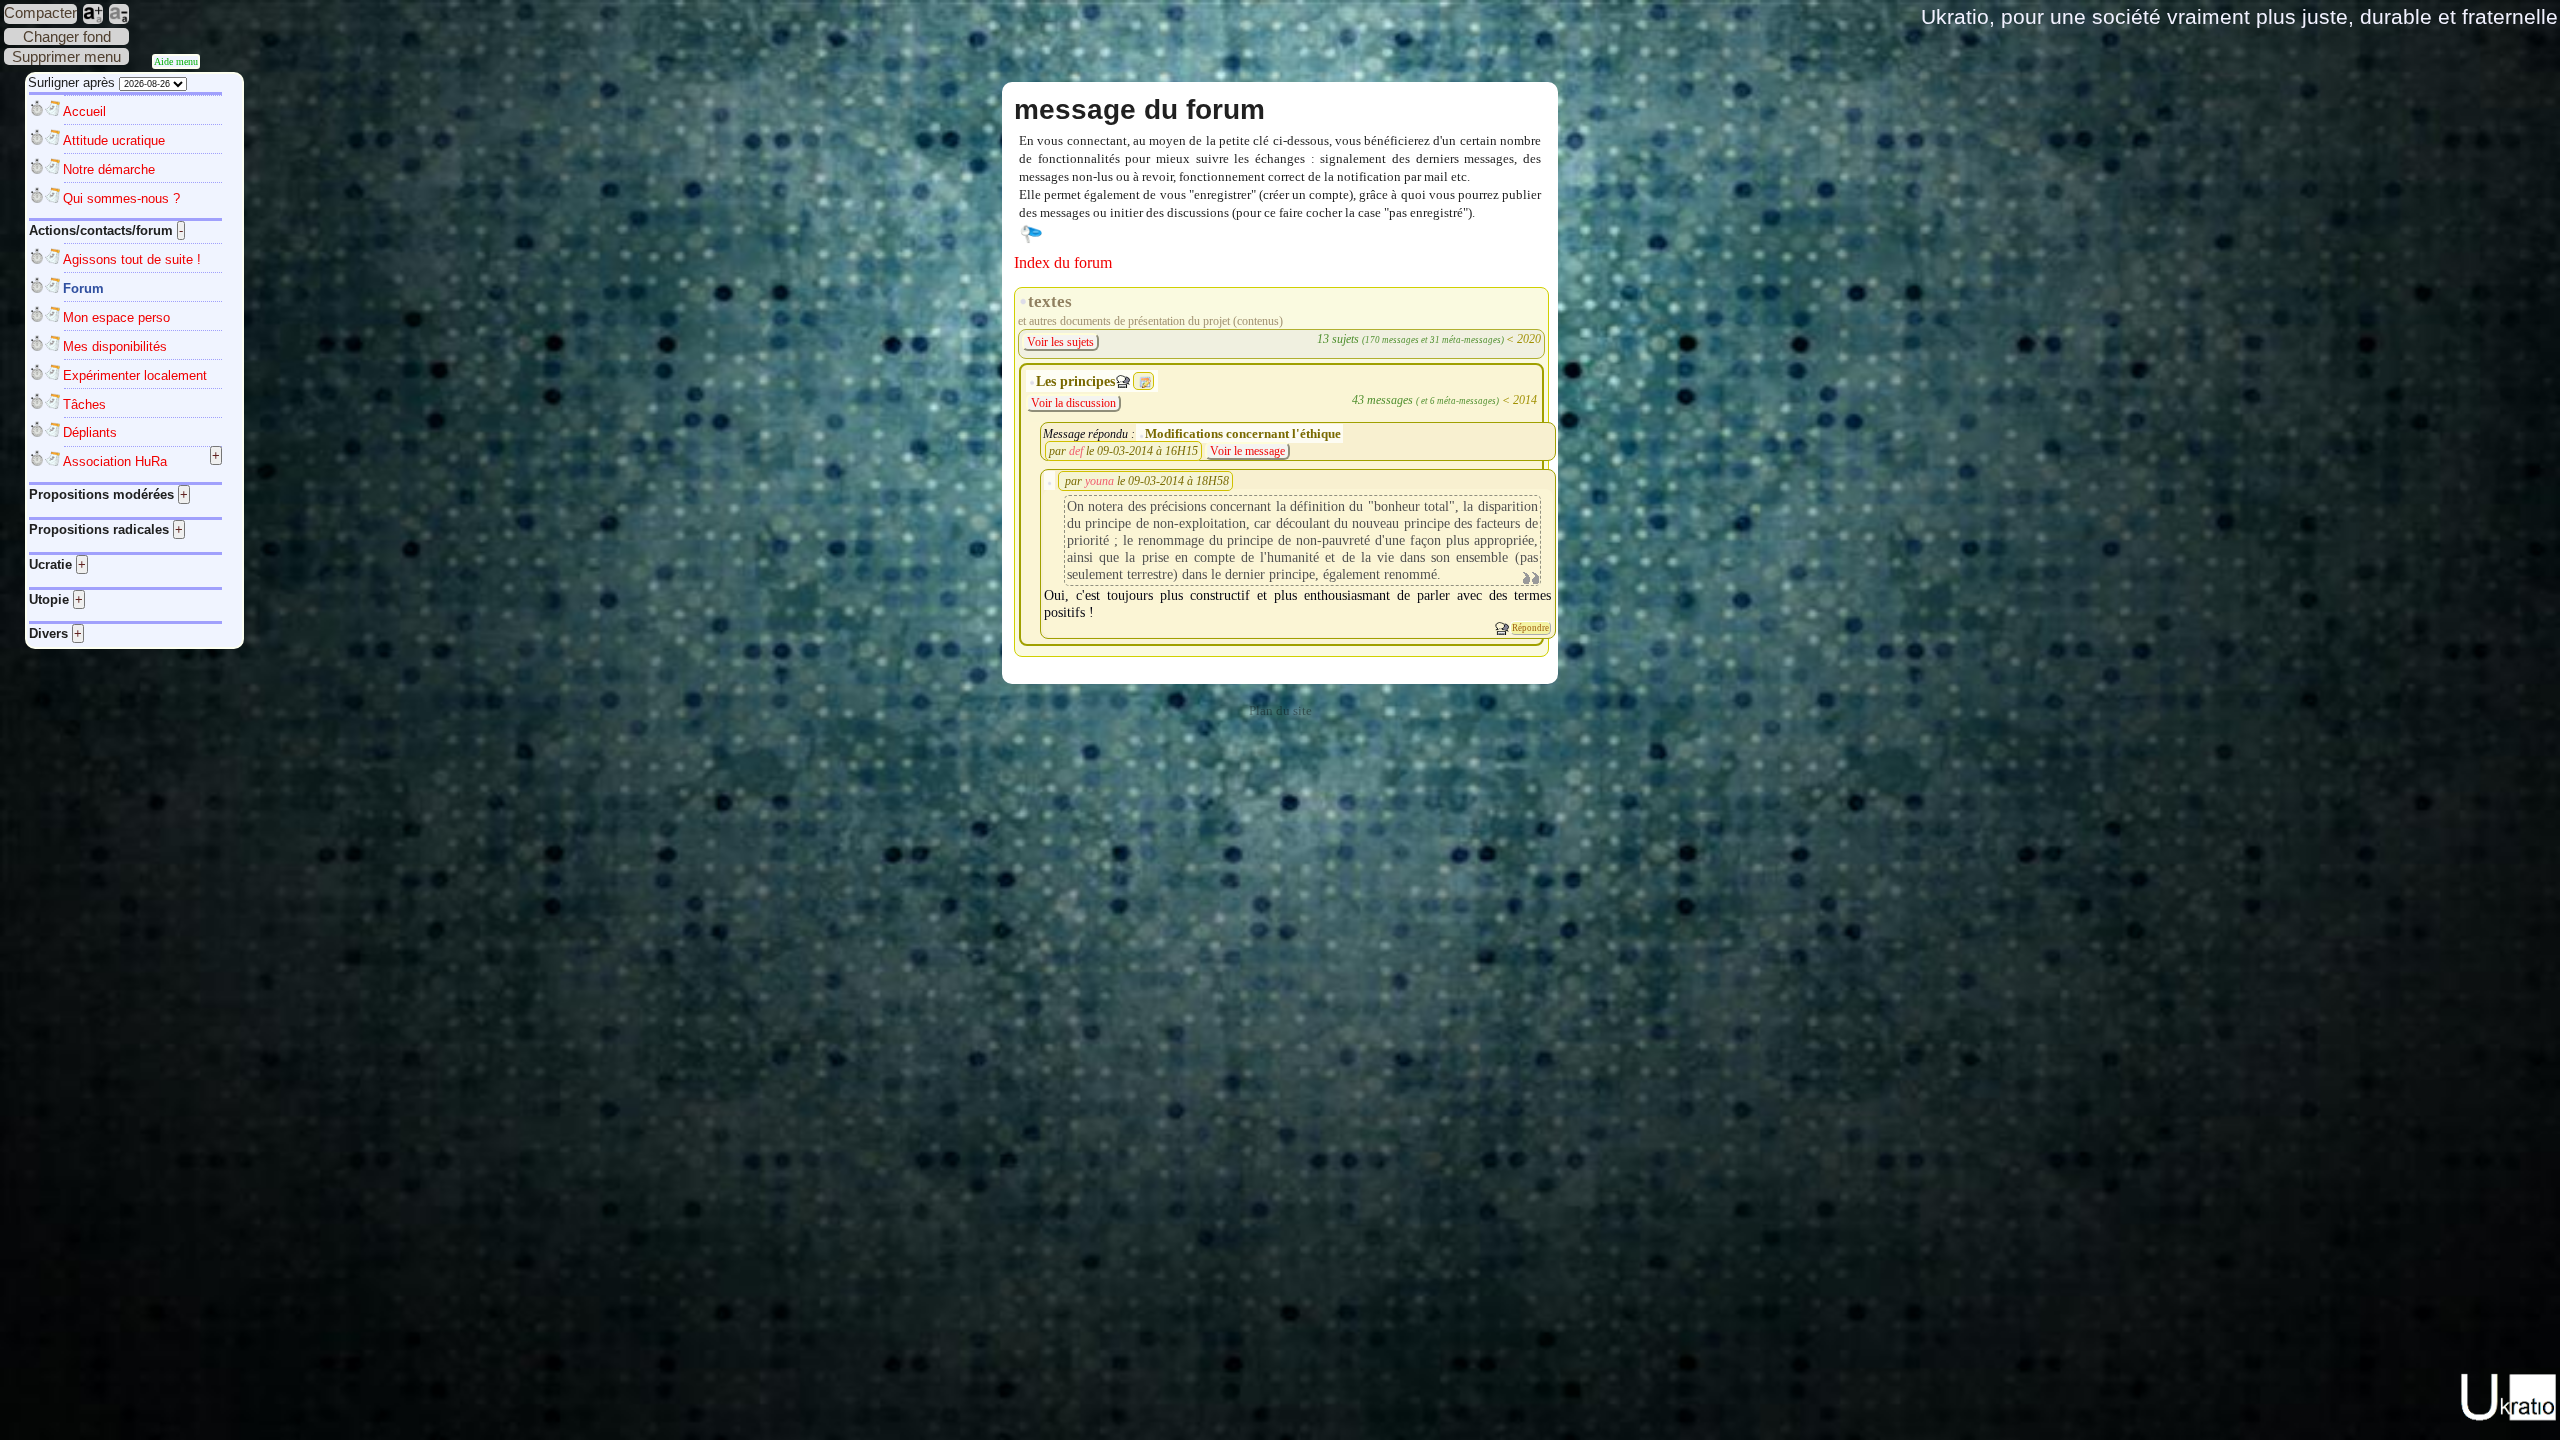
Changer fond (67, 36)
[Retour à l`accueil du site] (2509, 1417)
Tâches (84, 404)
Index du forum (1063, 262)
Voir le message (1247, 451)
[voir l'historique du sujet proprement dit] (1145, 382)
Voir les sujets (1060, 342)
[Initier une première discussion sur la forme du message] (1502, 628)
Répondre (1530, 628)
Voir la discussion (1073, 403)
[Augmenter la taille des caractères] (93, 14)
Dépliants (90, 432)
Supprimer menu (66, 56)
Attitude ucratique (114, 140)
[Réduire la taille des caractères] (119, 14)
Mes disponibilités (115, 346)
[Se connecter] (1031, 233)
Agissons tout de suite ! (132, 259)
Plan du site (1280, 711)
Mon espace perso (116, 317)
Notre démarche (109, 169)
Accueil (84, 111)
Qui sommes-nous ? (121, 198)
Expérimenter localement (135, 375)
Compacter (40, 12)
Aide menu (176, 61)
